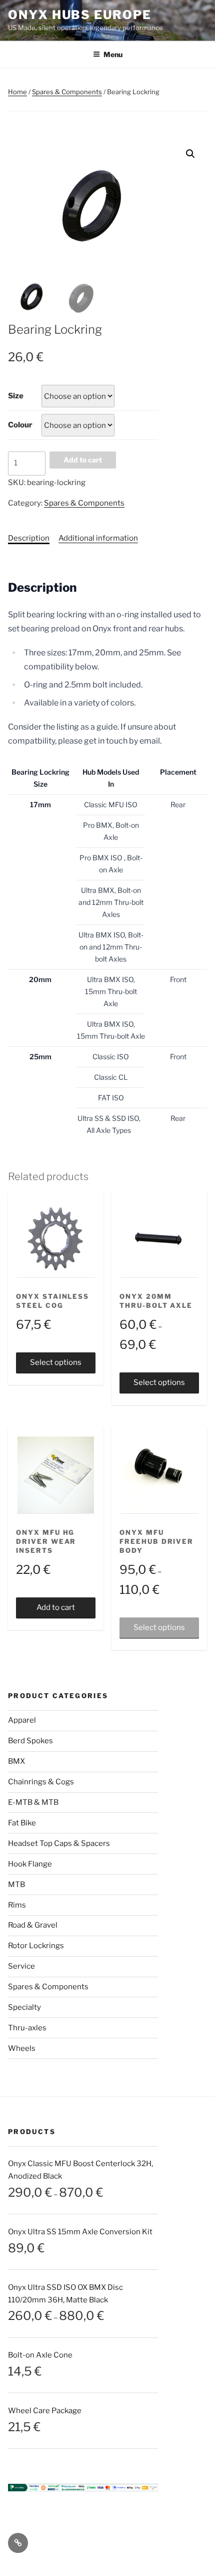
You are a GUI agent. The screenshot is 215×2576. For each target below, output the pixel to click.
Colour (20, 425)
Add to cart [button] (56, 1607)
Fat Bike (22, 1823)
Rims (17, 1905)
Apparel (22, 1720)
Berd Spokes (30, 1741)
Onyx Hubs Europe (80, 15)
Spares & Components (67, 92)
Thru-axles (27, 2028)
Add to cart (83, 460)
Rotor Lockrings (36, 1946)
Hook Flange (30, 1864)
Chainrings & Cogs (41, 1782)
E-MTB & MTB (33, 1802)
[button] (190, 154)
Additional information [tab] (98, 538)
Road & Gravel (33, 1925)
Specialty (24, 2007)
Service (21, 1966)
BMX (16, 1761)
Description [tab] (29, 538)
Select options (56, 1362)
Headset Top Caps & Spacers (59, 1843)
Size (16, 396)
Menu (113, 54)
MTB (16, 1885)
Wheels (22, 2048)
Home (17, 92)
